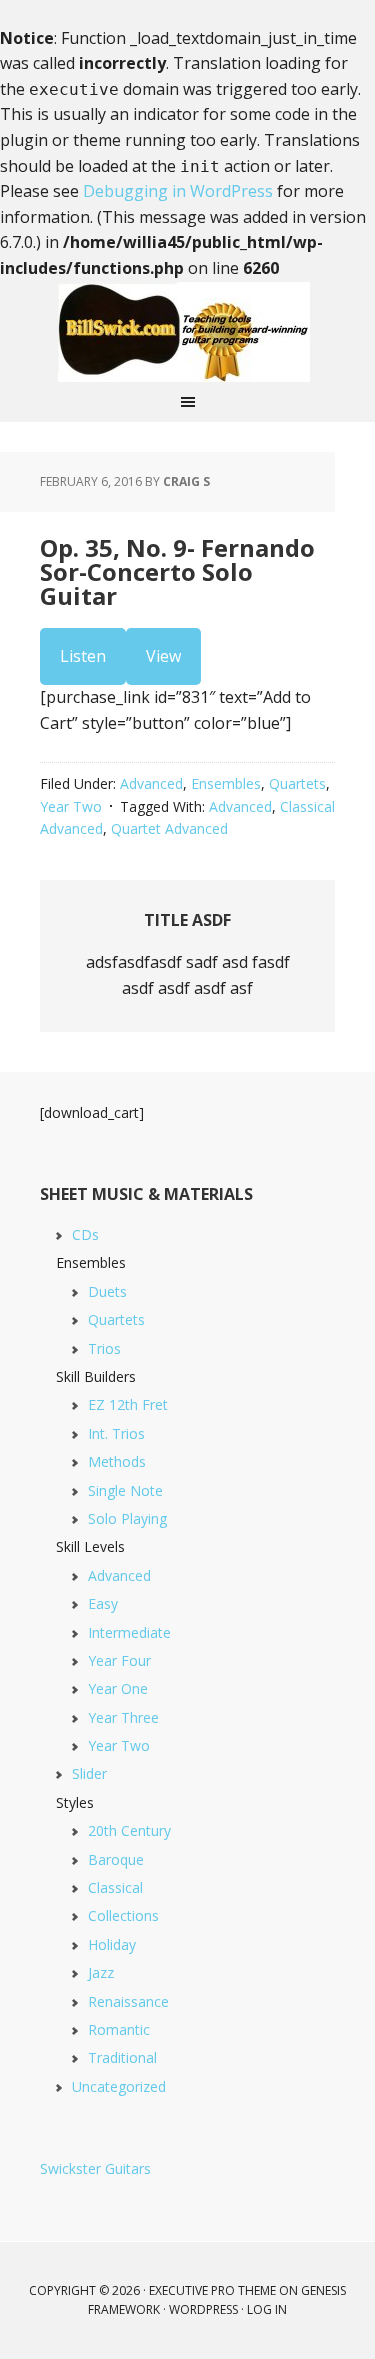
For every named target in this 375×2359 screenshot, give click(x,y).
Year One (118, 1688)
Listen (83, 656)
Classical (115, 1887)
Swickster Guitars (95, 2168)
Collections (123, 1915)
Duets (107, 1291)
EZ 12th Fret (128, 1404)
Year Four (119, 1660)
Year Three (123, 1717)
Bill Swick (188, 332)
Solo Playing (127, 1518)
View (163, 656)
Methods (117, 1461)
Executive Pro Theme (212, 2290)
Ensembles (226, 783)
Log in (267, 2309)
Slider (89, 1773)
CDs (85, 1234)
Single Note (125, 1490)
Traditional (122, 2057)
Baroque (116, 1859)
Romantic (119, 2029)
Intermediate (129, 1632)
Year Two (71, 806)
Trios (104, 1348)
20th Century (129, 1830)
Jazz (101, 1972)
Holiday (112, 1944)
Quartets (297, 783)
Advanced (151, 783)
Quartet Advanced (169, 828)
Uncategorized (119, 2086)
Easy (103, 1603)
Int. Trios (116, 1433)
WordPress (203, 2309)
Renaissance (128, 2001)
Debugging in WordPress (178, 191)
